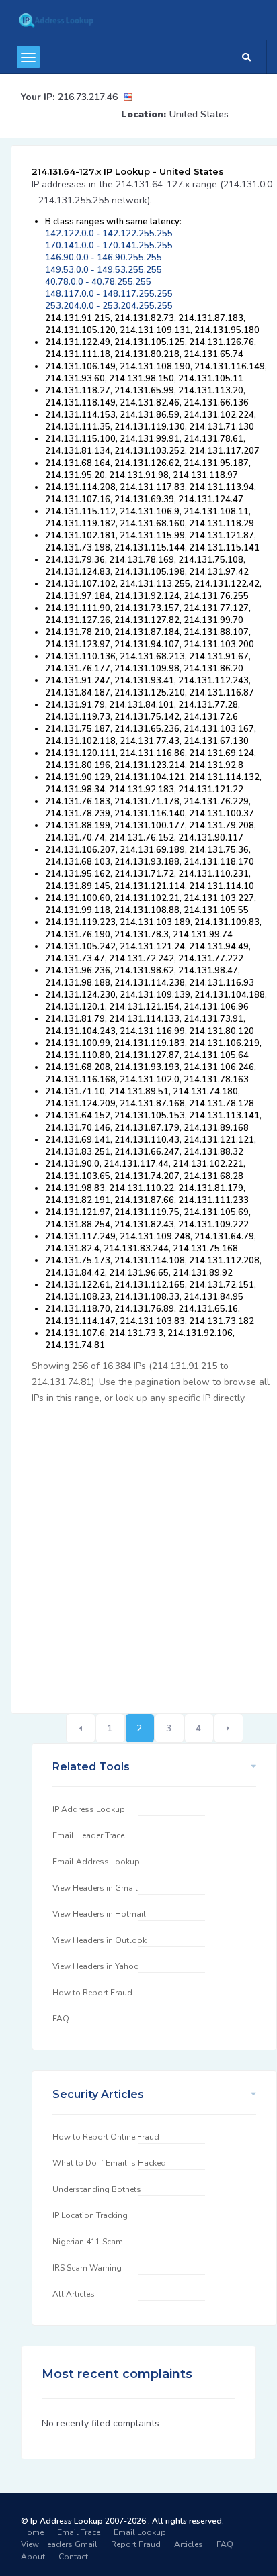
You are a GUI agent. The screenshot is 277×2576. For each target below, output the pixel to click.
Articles (189, 2544)
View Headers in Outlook (100, 1940)
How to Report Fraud (92, 1993)
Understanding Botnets (97, 2189)
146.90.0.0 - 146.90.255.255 (104, 258)
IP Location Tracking (90, 2215)
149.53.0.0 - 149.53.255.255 (104, 270)
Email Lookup (140, 2532)
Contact (73, 2557)
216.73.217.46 (88, 97)
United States (199, 114)
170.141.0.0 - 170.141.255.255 (109, 246)
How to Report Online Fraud (106, 2137)
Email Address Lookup (96, 1862)
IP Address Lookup (89, 1809)
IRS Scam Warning (87, 2268)
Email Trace (79, 2532)
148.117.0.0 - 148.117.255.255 (109, 294)
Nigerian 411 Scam (88, 2242)
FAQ (61, 2019)
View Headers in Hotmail (99, 1914)
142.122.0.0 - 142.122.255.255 (109, 234)
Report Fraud (136, 2544)
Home (32, 2532)
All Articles (74, 2294)
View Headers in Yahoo (96, 1966)
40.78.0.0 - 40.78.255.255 (98, 282)
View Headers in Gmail (95, 1888)
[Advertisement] (138, 1552)
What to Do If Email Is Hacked (109, 2163)
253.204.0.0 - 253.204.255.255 (109, 306)
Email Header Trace (88, 1835)
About (33, 2557)
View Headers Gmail (59, 2544)
